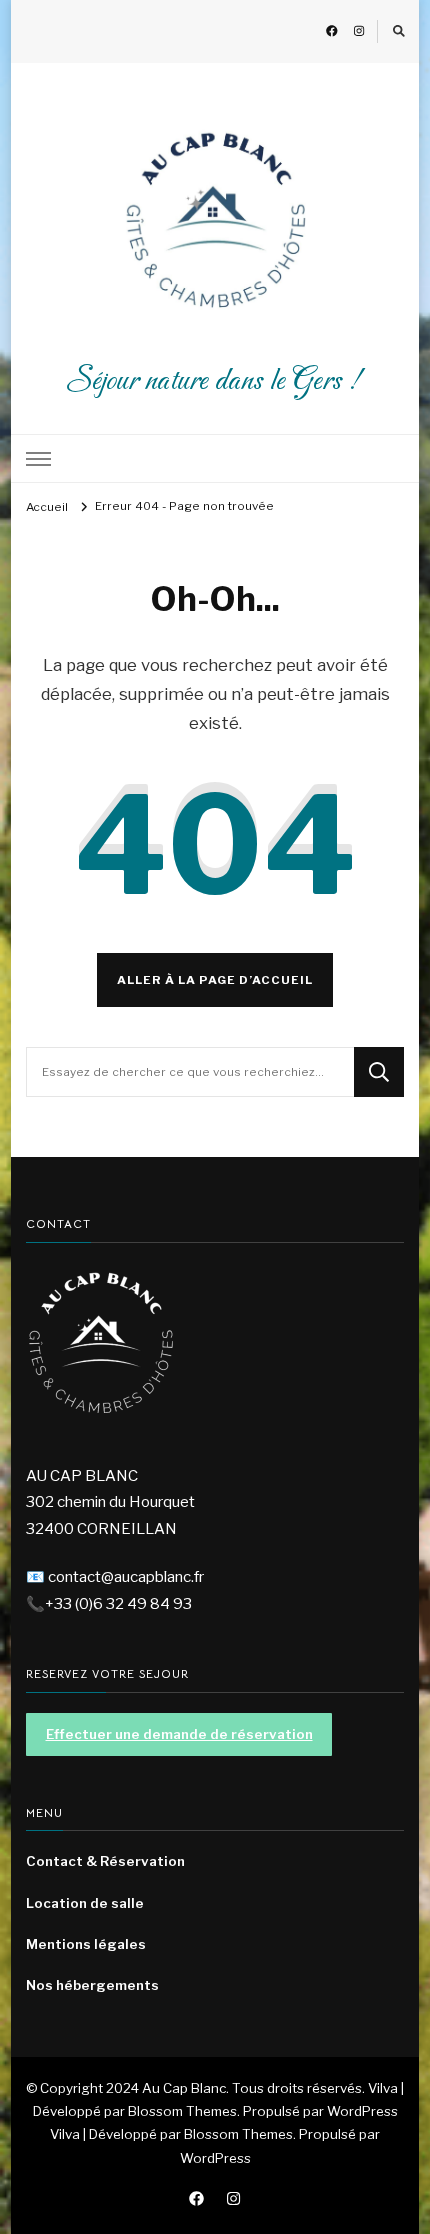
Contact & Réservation (105, 1861)
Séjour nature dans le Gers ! (215, 381)
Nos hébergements (92, 1985)
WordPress (215, 2158)
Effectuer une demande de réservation (179, 1734)
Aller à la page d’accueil (215, 980)
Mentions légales (86, 1944)
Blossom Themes (238, 2134)
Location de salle (85, 1903)
